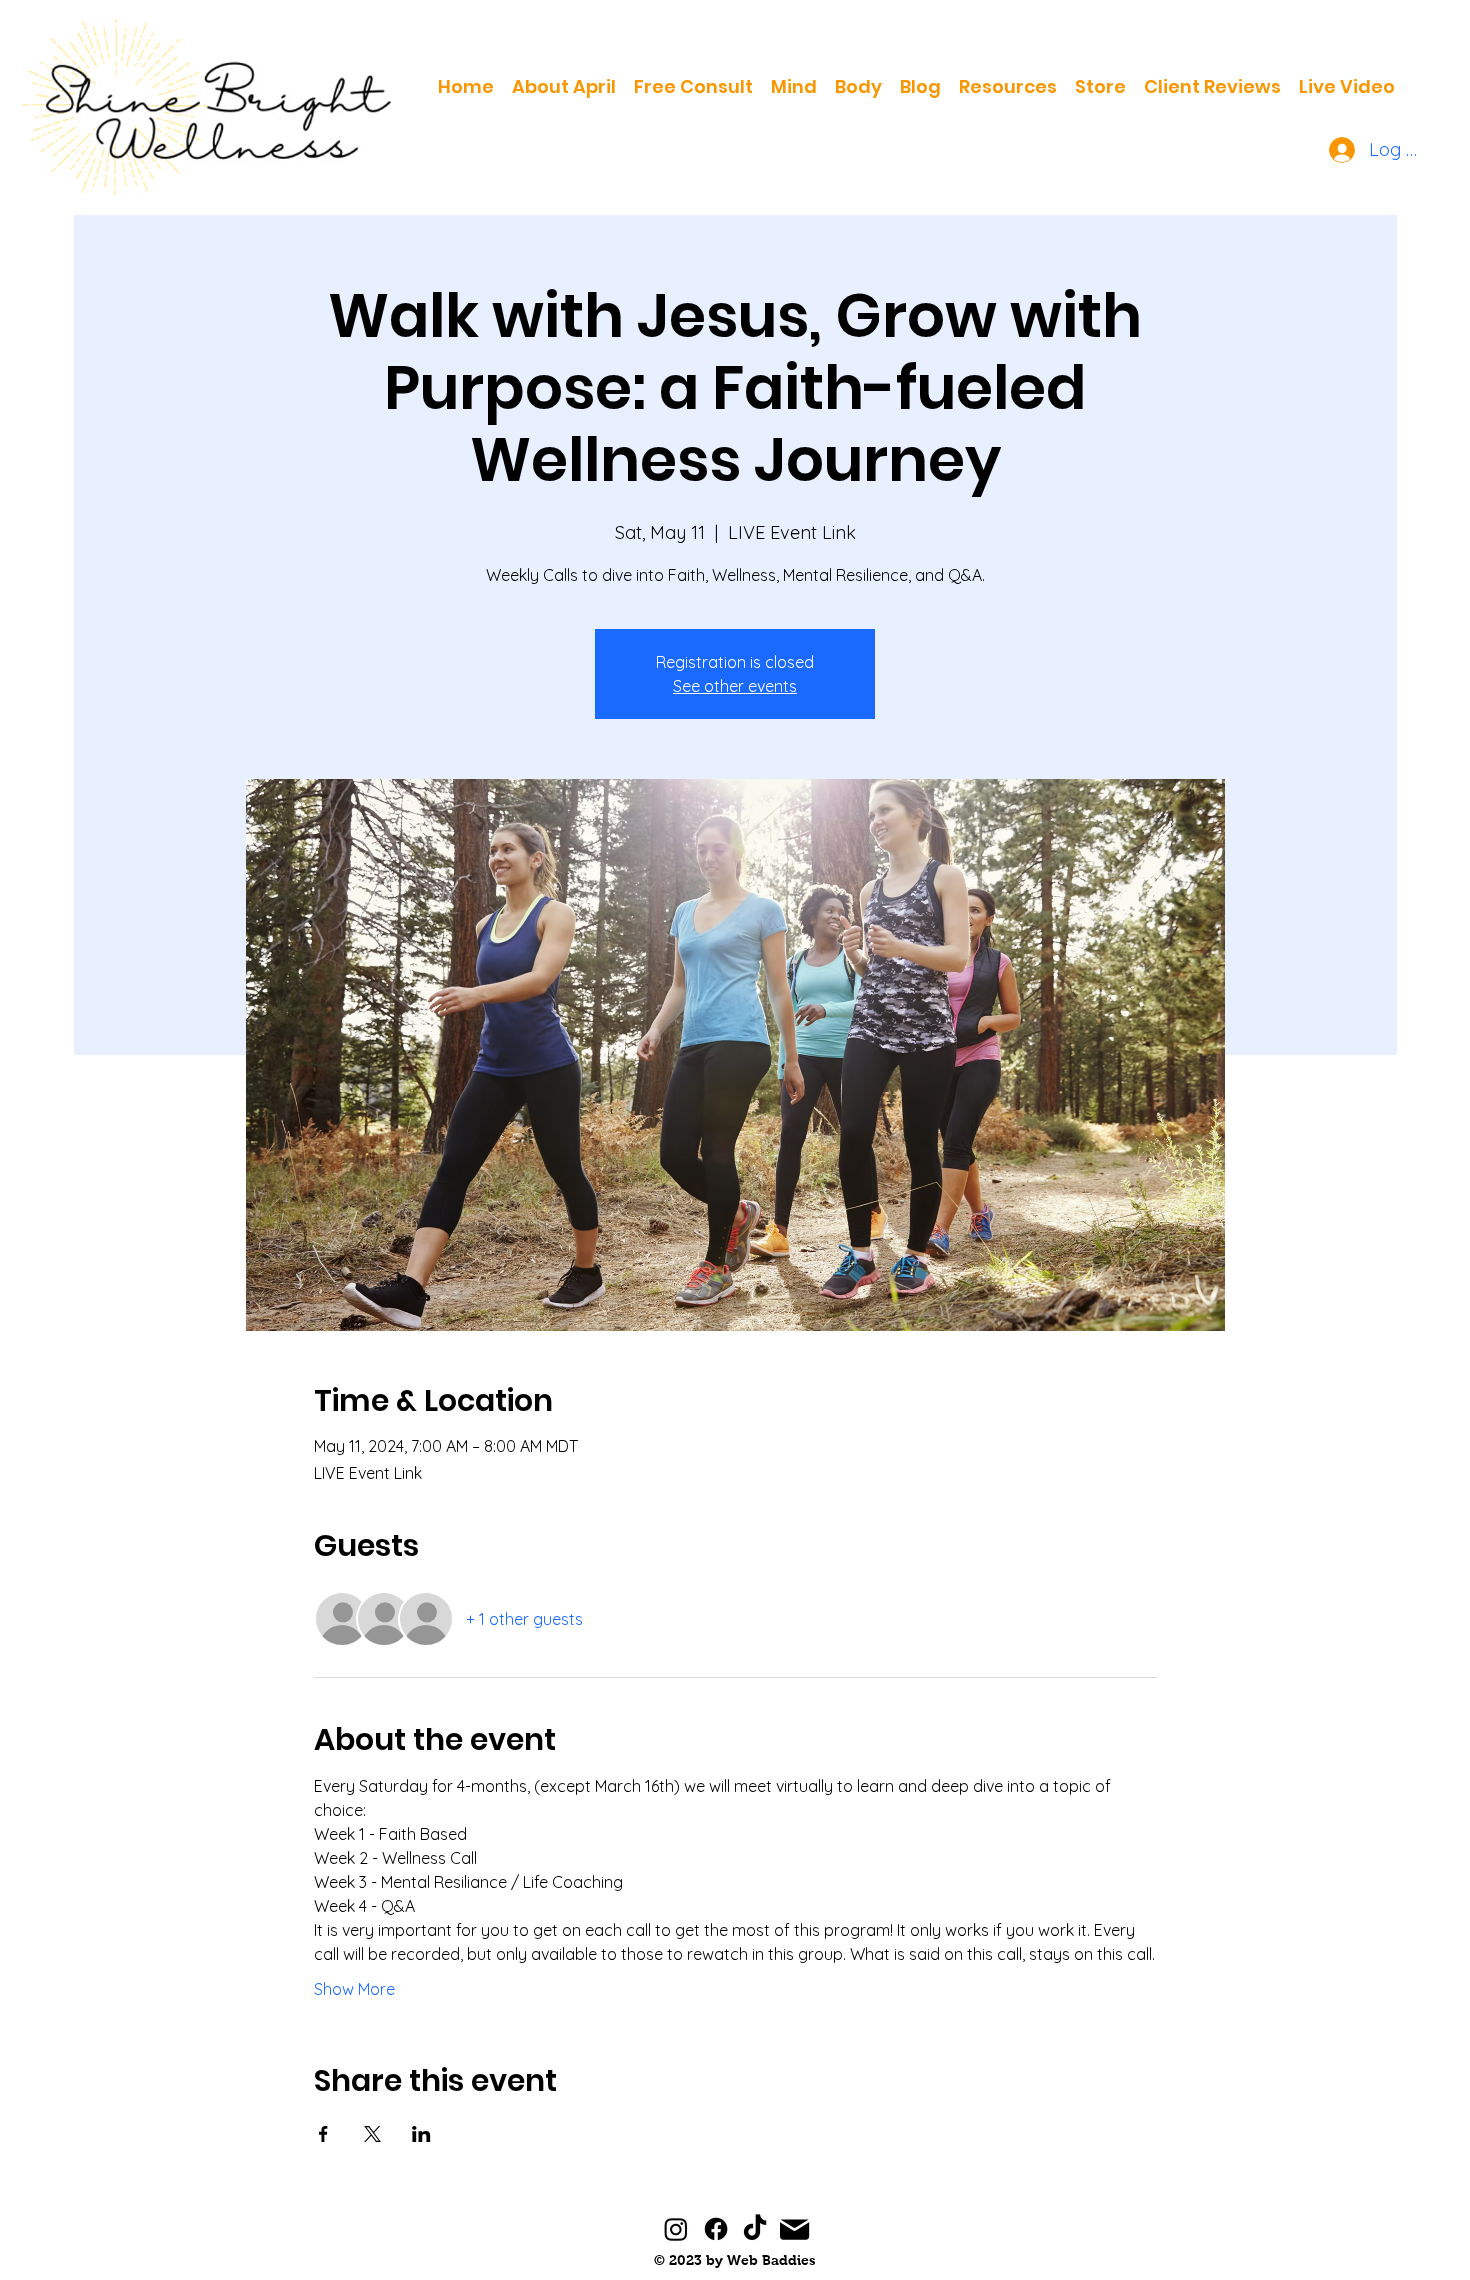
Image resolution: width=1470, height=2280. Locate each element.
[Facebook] (716, 2229)
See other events (735, 686)
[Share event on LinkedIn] (421, 2134)
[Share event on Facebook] (323, 2134)
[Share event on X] (372, 2134)
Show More (354, 1989)
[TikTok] (755, 2229)
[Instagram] (676, 2229)
